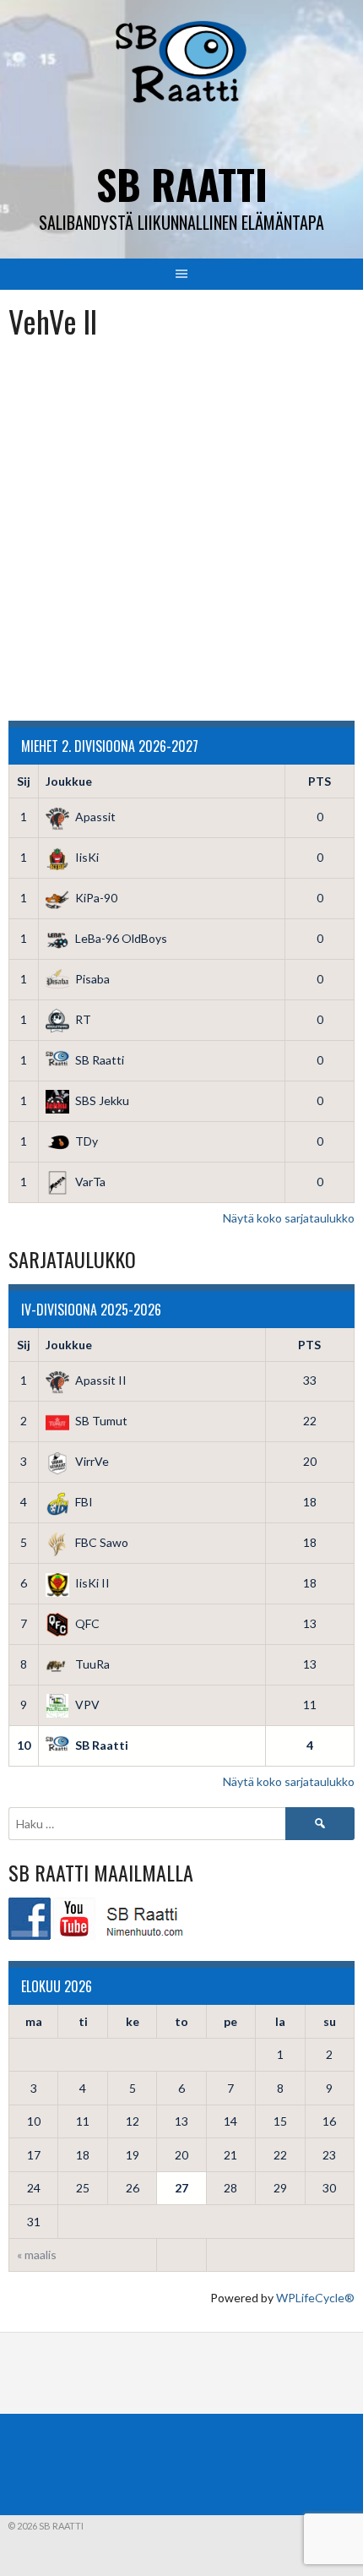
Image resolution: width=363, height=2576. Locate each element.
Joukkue (69, 781)
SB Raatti (182, 184)
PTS (320, 781)
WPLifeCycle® (315, 2298)
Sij (24, 781)
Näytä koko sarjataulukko (289, 1218)
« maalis (37, 2255)
